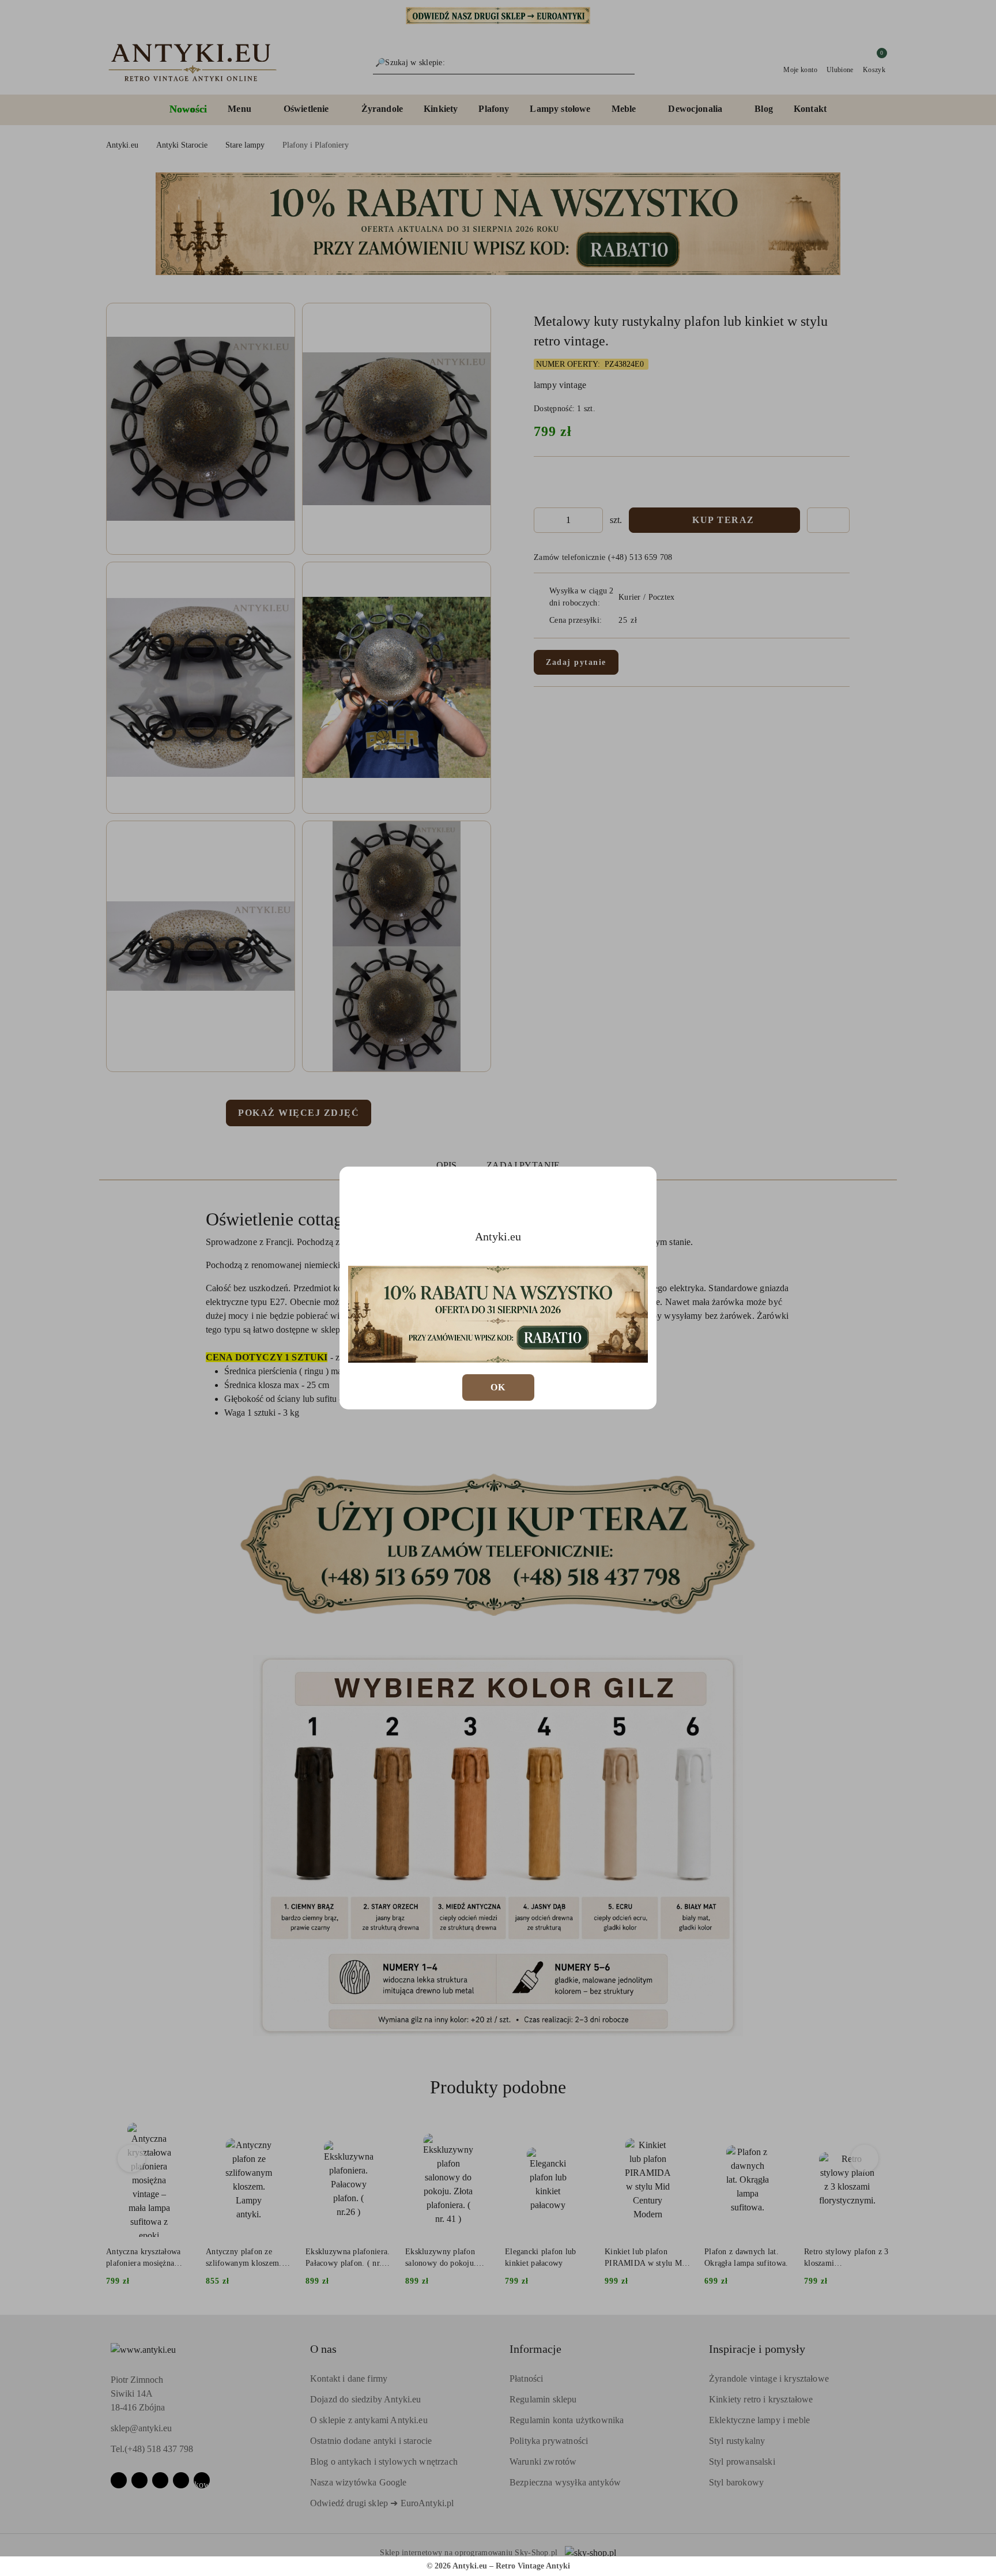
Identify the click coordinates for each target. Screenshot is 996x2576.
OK (498, 1387)
